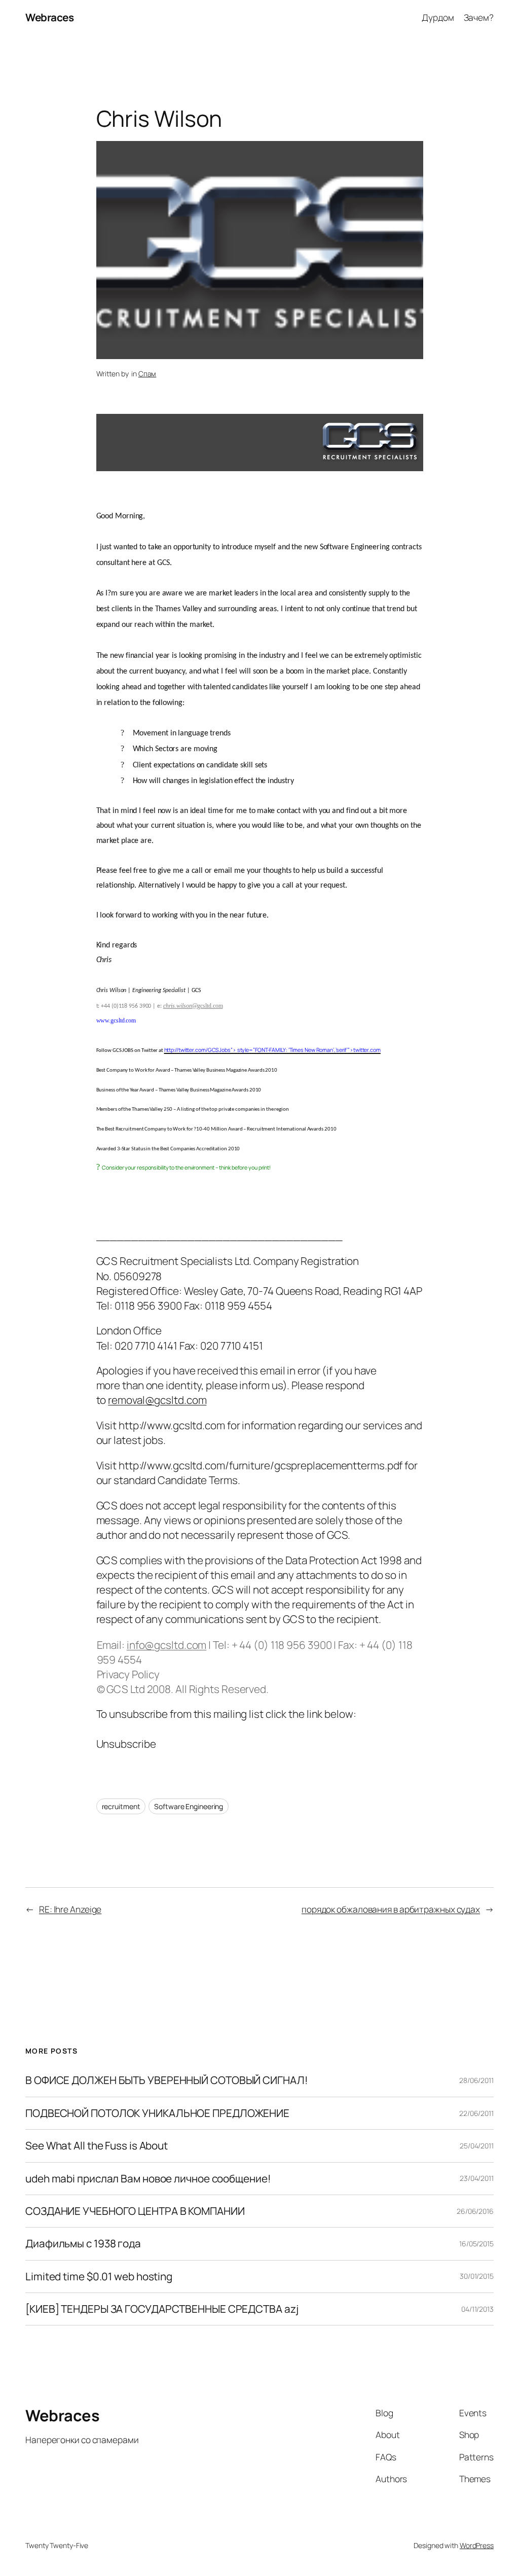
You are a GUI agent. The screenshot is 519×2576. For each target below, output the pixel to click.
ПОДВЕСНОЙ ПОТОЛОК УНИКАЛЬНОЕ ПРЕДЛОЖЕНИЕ (157, 2113)
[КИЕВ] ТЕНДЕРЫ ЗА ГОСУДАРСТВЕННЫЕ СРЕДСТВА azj (162, 2309)
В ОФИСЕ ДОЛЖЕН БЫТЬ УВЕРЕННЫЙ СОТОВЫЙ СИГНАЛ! (167, 2080)
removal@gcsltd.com (157, 1400)
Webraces (49, 17)
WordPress (477, 2545)
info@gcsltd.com (167, 1645)
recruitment (121, 1806)
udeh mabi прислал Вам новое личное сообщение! (148, 2179)
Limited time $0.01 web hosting (99, 2277)
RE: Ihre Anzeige (70, 1909)
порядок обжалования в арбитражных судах (391, 1909)
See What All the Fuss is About (97, 2146)
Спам (147, 374)
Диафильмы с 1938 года (83, 2244)
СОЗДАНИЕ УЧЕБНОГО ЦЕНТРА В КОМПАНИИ (135, 2211)
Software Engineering (189, 1806)
